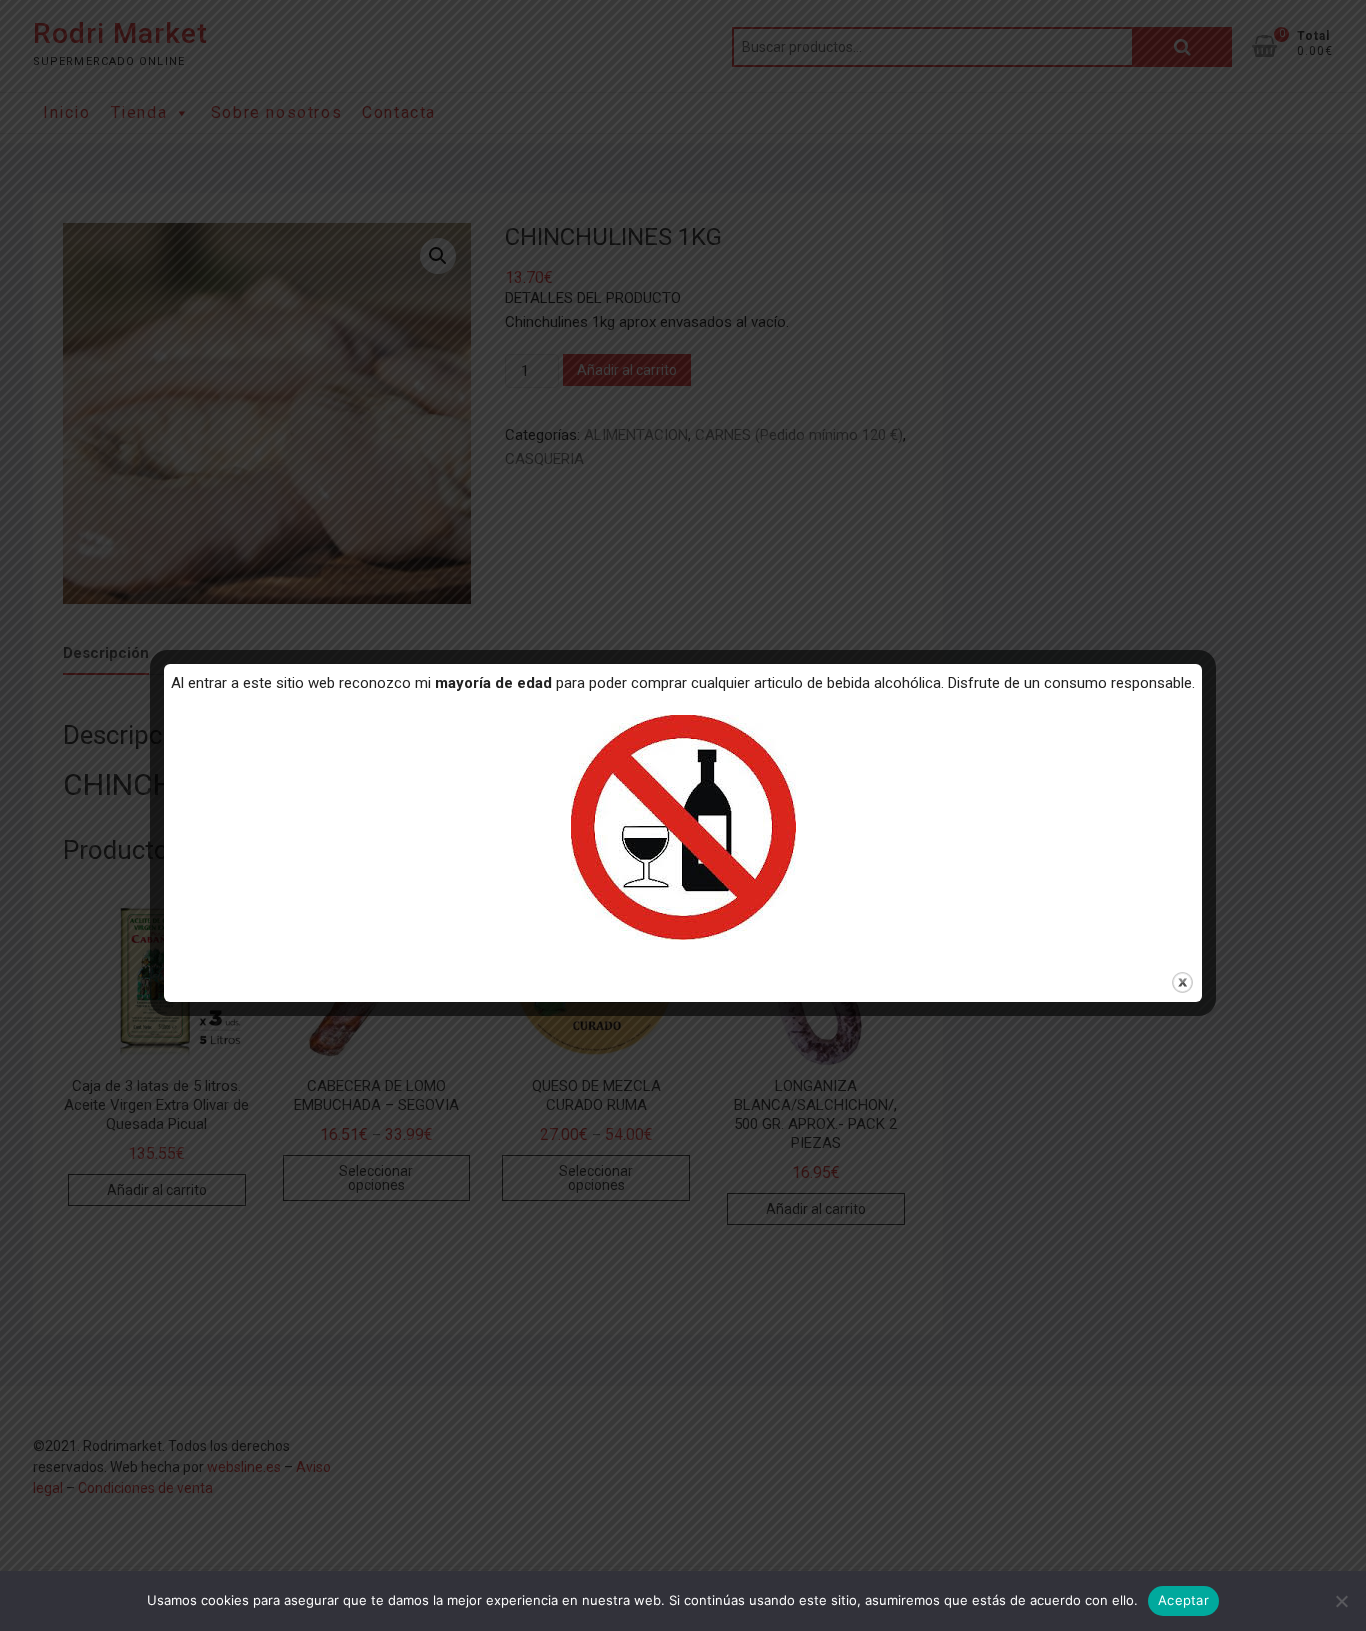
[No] (1341, 1601)
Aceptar (1183, 1600)
